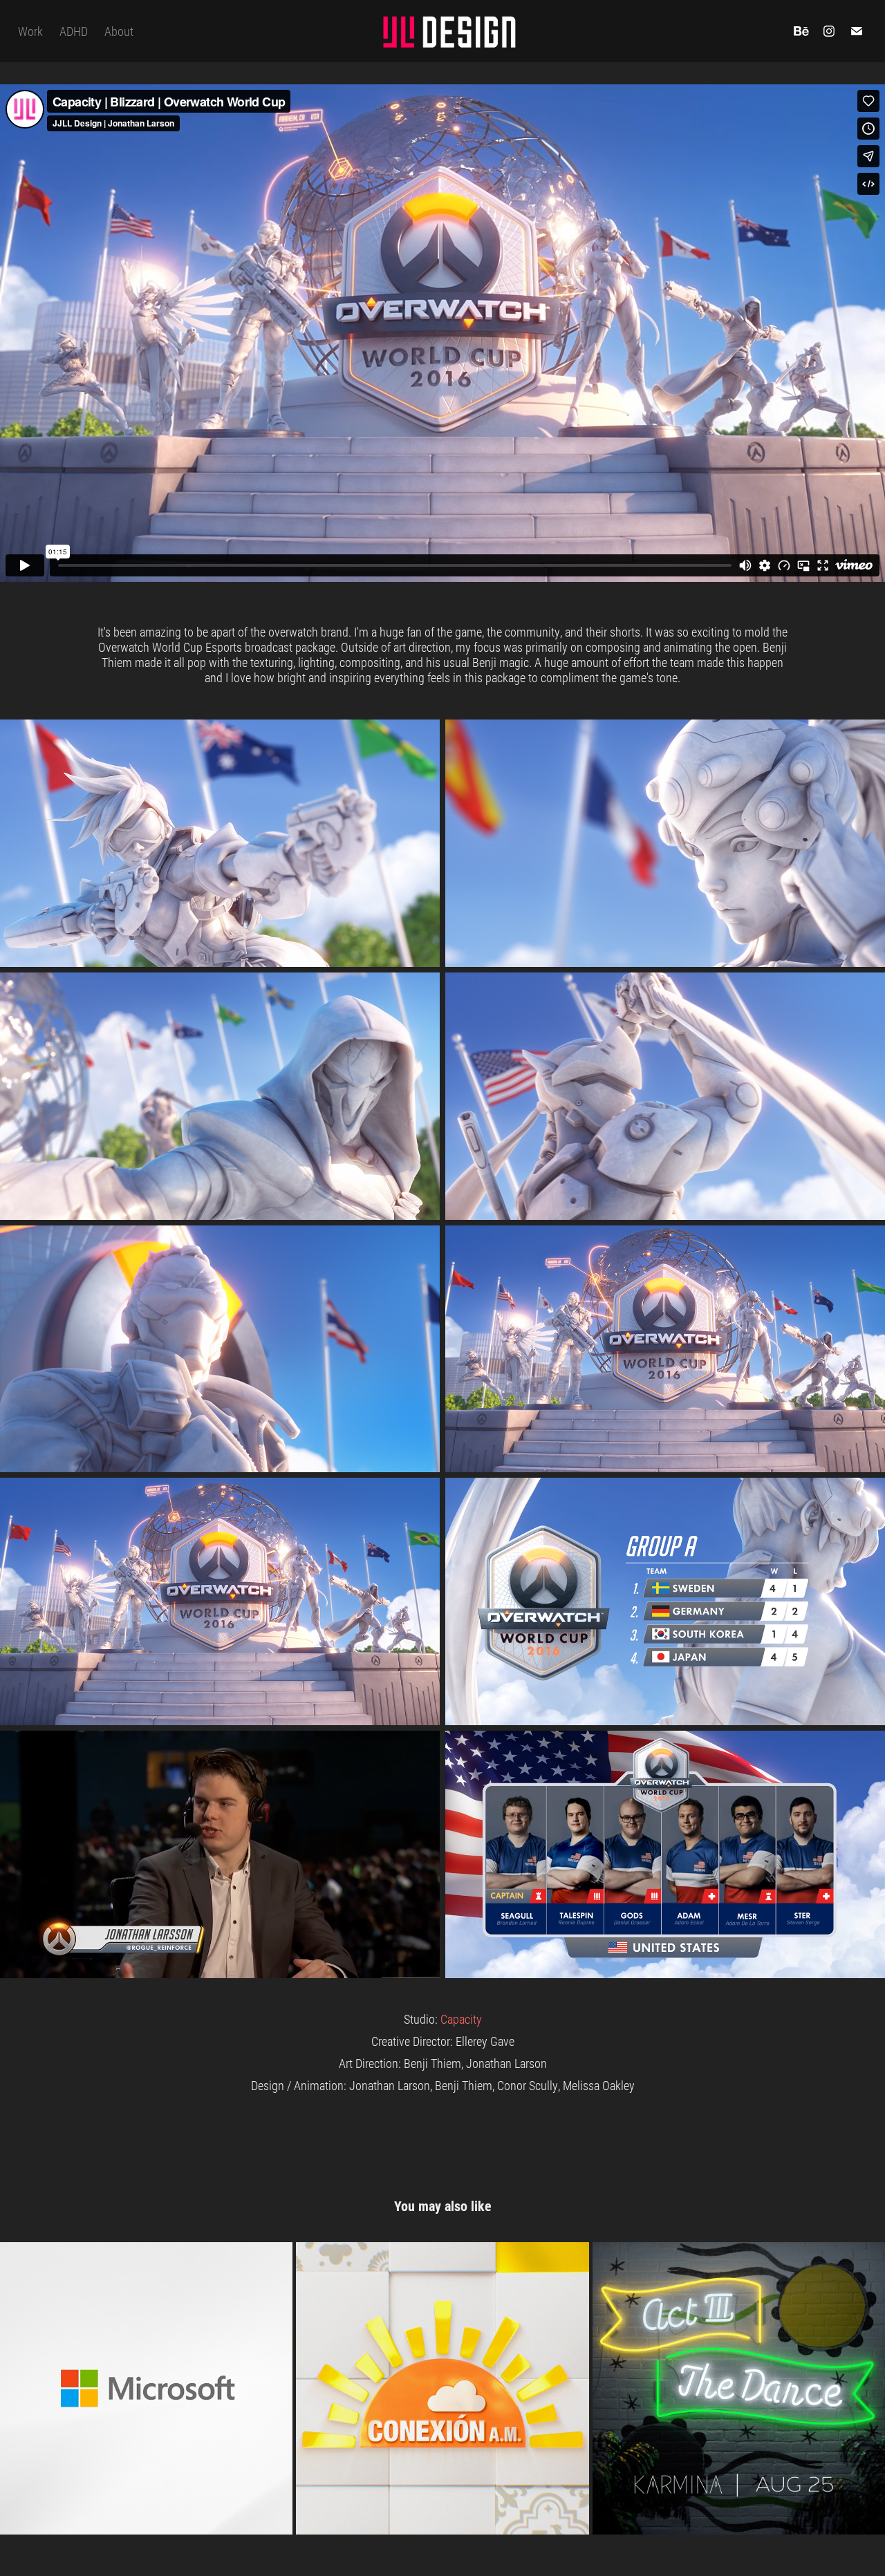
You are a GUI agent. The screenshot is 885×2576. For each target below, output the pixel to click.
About (119, 31)
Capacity (461, 2019)
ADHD (74, 31)
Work (30, 31)
